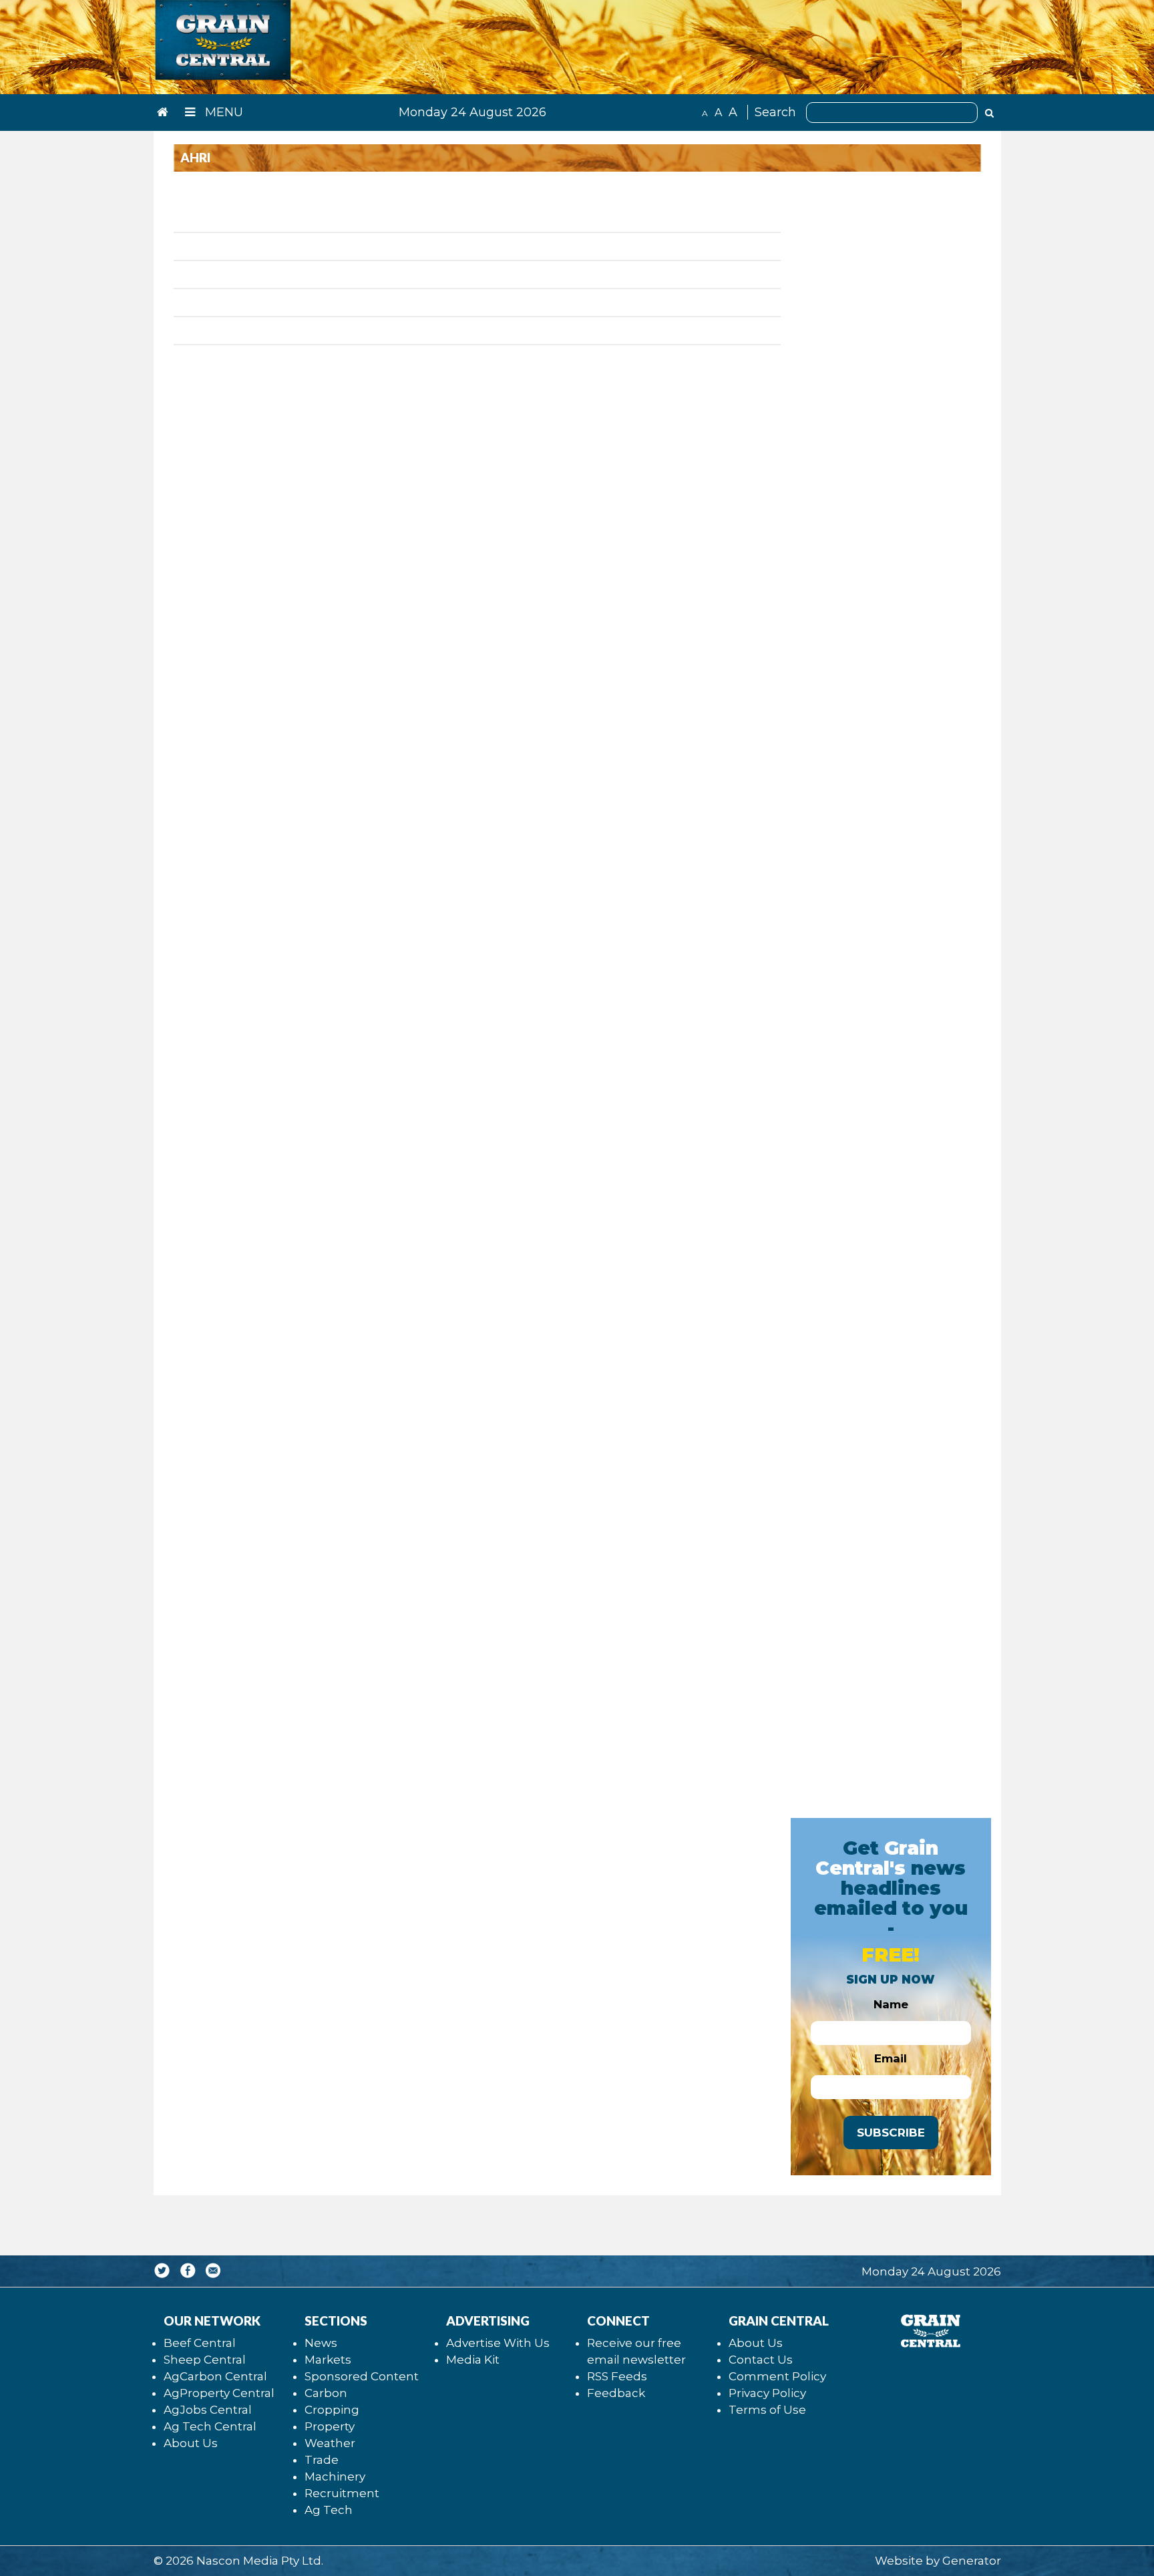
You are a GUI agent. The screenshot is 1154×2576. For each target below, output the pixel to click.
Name (891, 2004)
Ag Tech (329, 2510)
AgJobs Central (208, 2410)
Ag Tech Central (210, 2426)
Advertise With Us (498, 2343)
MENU (222, 112)
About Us (191, 2443)
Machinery (335, 2476)
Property (330, 2426)
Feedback (616, 2393)
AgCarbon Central (215, 2376)
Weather (330, 2443)
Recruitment (342, 2493)
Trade (322, 2460)
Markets (328, 2360)
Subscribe (891, 2133)
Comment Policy (777, 2376)
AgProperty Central (219, 2393)
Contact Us (761, 2360)
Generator (972, 2561)
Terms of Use (767, 2410)
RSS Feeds (617, 2376)
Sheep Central (205, 2360)
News (321, 2343)
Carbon (326, 2393)
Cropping (332, 2410)
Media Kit (473, 2360)
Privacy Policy (767, 2393)
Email (891, 2058)
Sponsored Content (362, 2376)
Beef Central (200, 2343)
